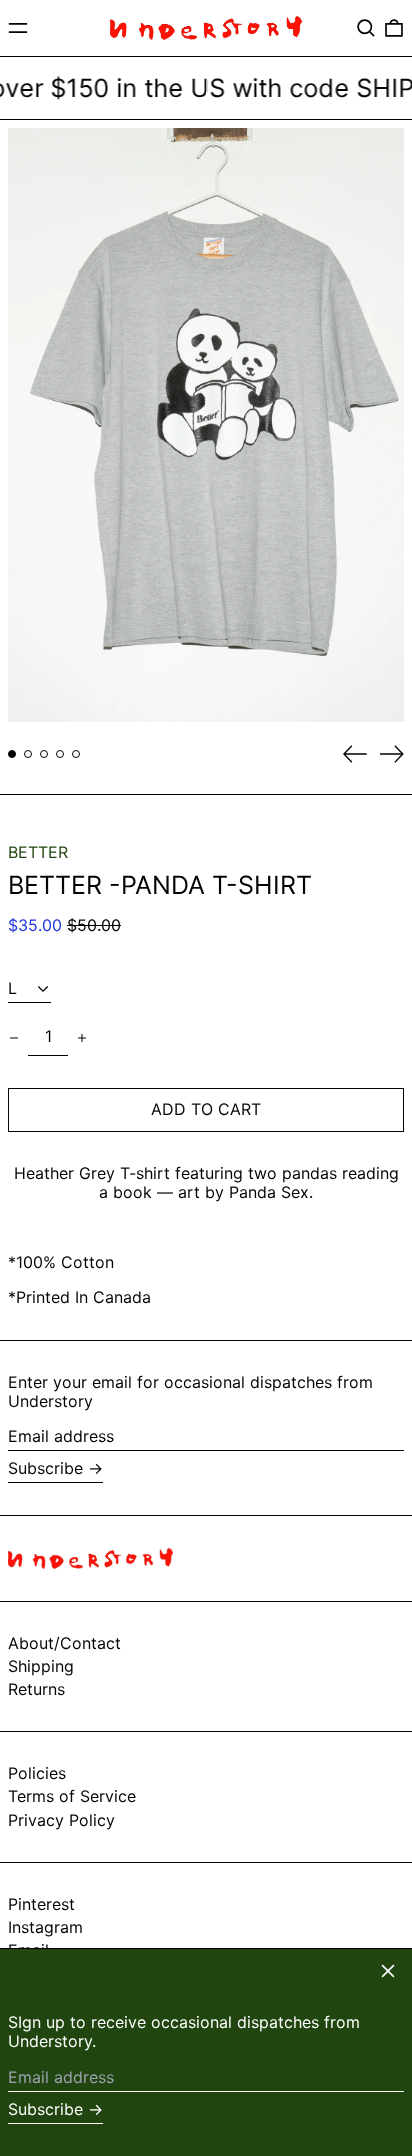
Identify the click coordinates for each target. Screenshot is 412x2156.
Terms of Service (72, 1796)
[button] (366, 28)
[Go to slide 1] (12, 754)
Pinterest (41, 1904)
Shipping (41, 1666)
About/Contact (64, 1643)
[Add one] (82, 1038)
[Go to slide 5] (76, 754)
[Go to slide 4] (60, 754)
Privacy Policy (61, 1820)
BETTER (38, 852)
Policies (37, 1773)
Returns (36, 1689)
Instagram (45, 1927)
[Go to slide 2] (28, 754)
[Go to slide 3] (44, 754)
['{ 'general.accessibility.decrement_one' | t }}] (14, 1038)
